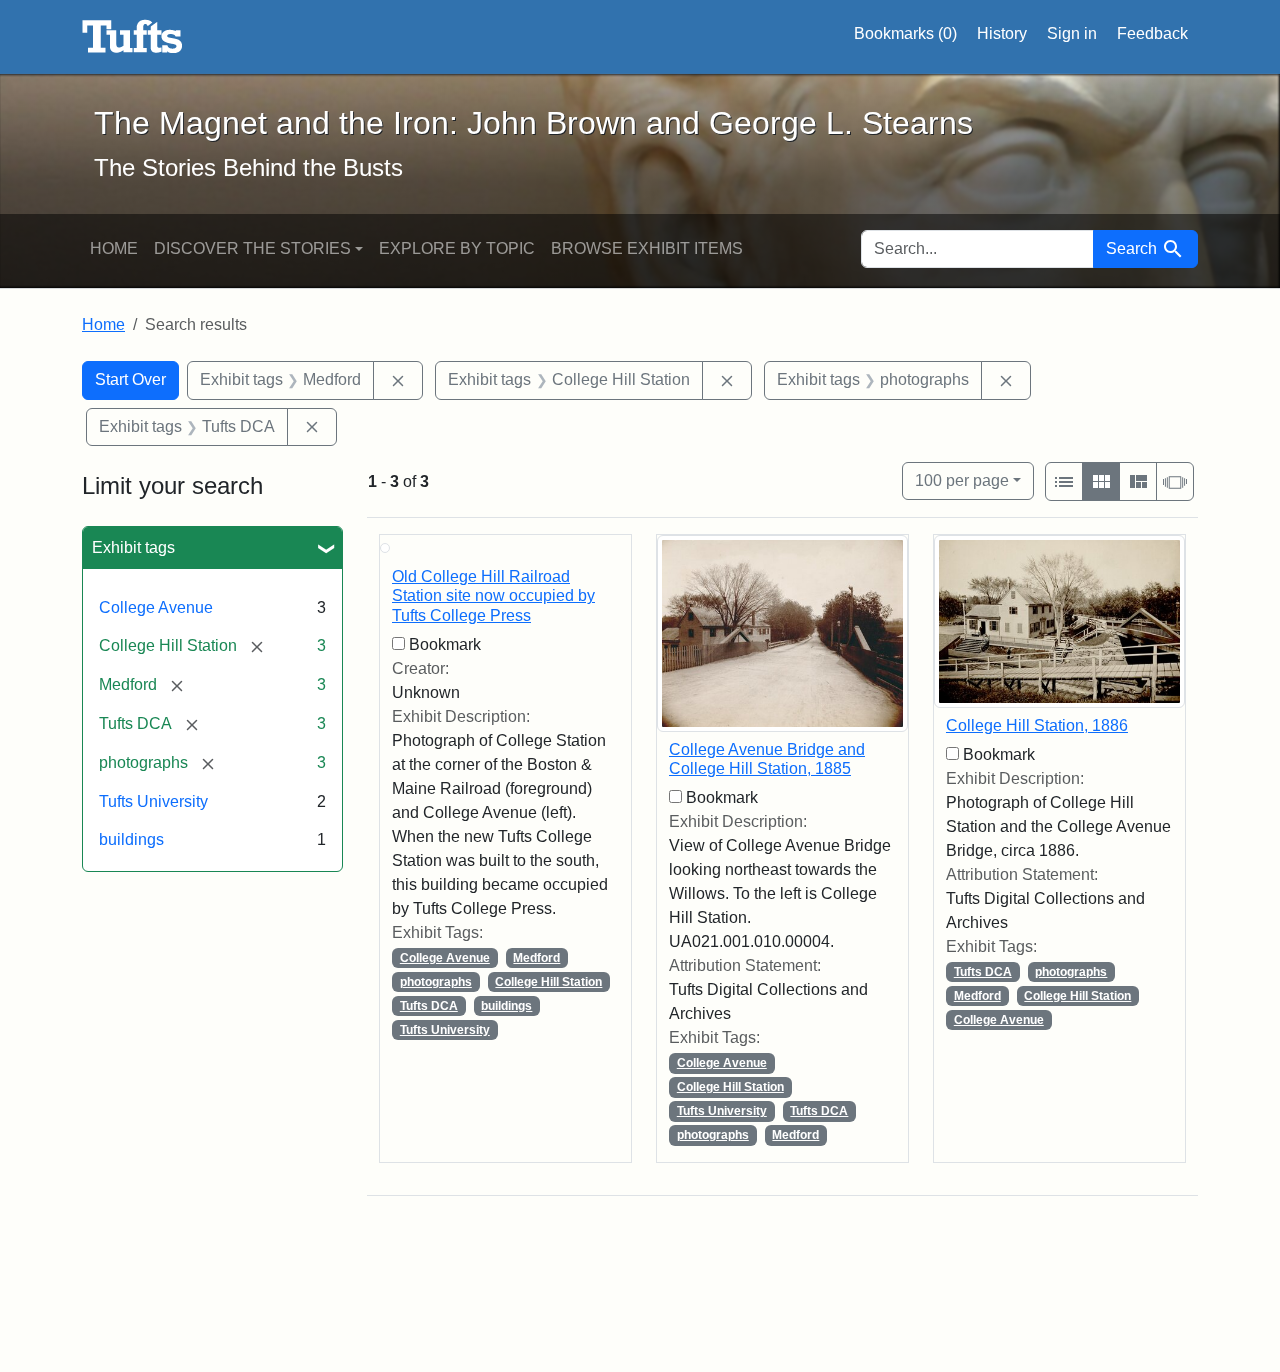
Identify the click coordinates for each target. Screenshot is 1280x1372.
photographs (436, 982)
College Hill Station (548, 982)
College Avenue (156, 607)
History (1002, 33)
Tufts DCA (429, 1006)
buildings (131, 839)
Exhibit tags (133, 547)
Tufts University (153, 801)
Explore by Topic (457, 248)
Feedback (1152, 33)
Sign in (1072, 33)
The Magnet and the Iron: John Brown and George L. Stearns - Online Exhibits (132, 37)
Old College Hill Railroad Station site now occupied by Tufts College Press (493, 595)
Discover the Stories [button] (252, 248)
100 (962, 480)
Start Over (130, 379)
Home (114, 248)
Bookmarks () (905, 33)
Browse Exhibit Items (647, 248)
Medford (536, 958)
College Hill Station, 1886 (1037, 725)
